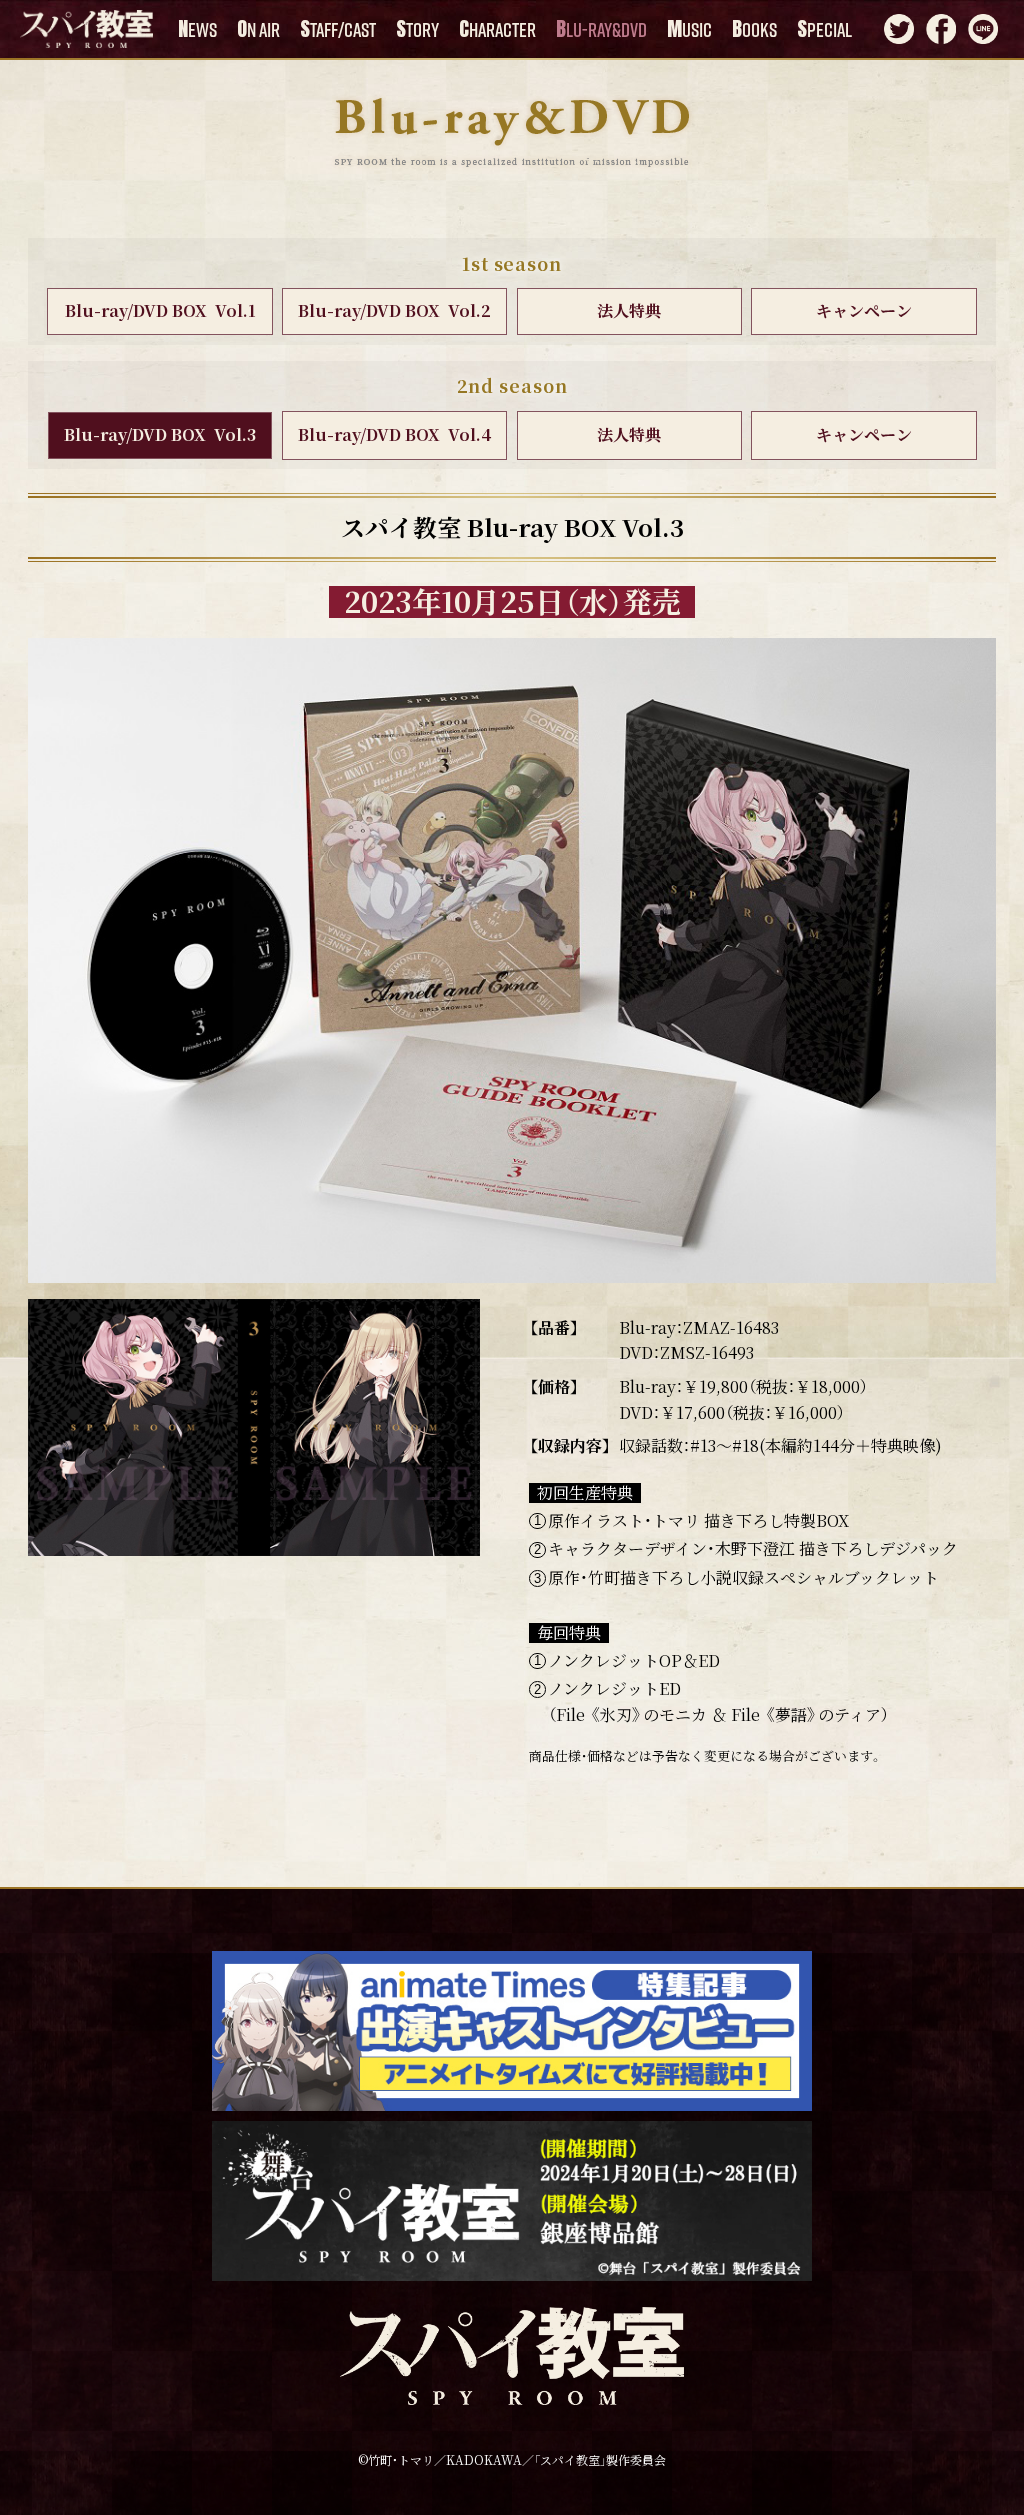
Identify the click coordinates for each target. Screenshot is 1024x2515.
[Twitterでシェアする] (899, 32)
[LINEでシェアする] (983, 32)
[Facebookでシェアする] (941, 32)
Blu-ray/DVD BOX (160, 310)
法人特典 (629, 310)
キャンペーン (864, 310)
